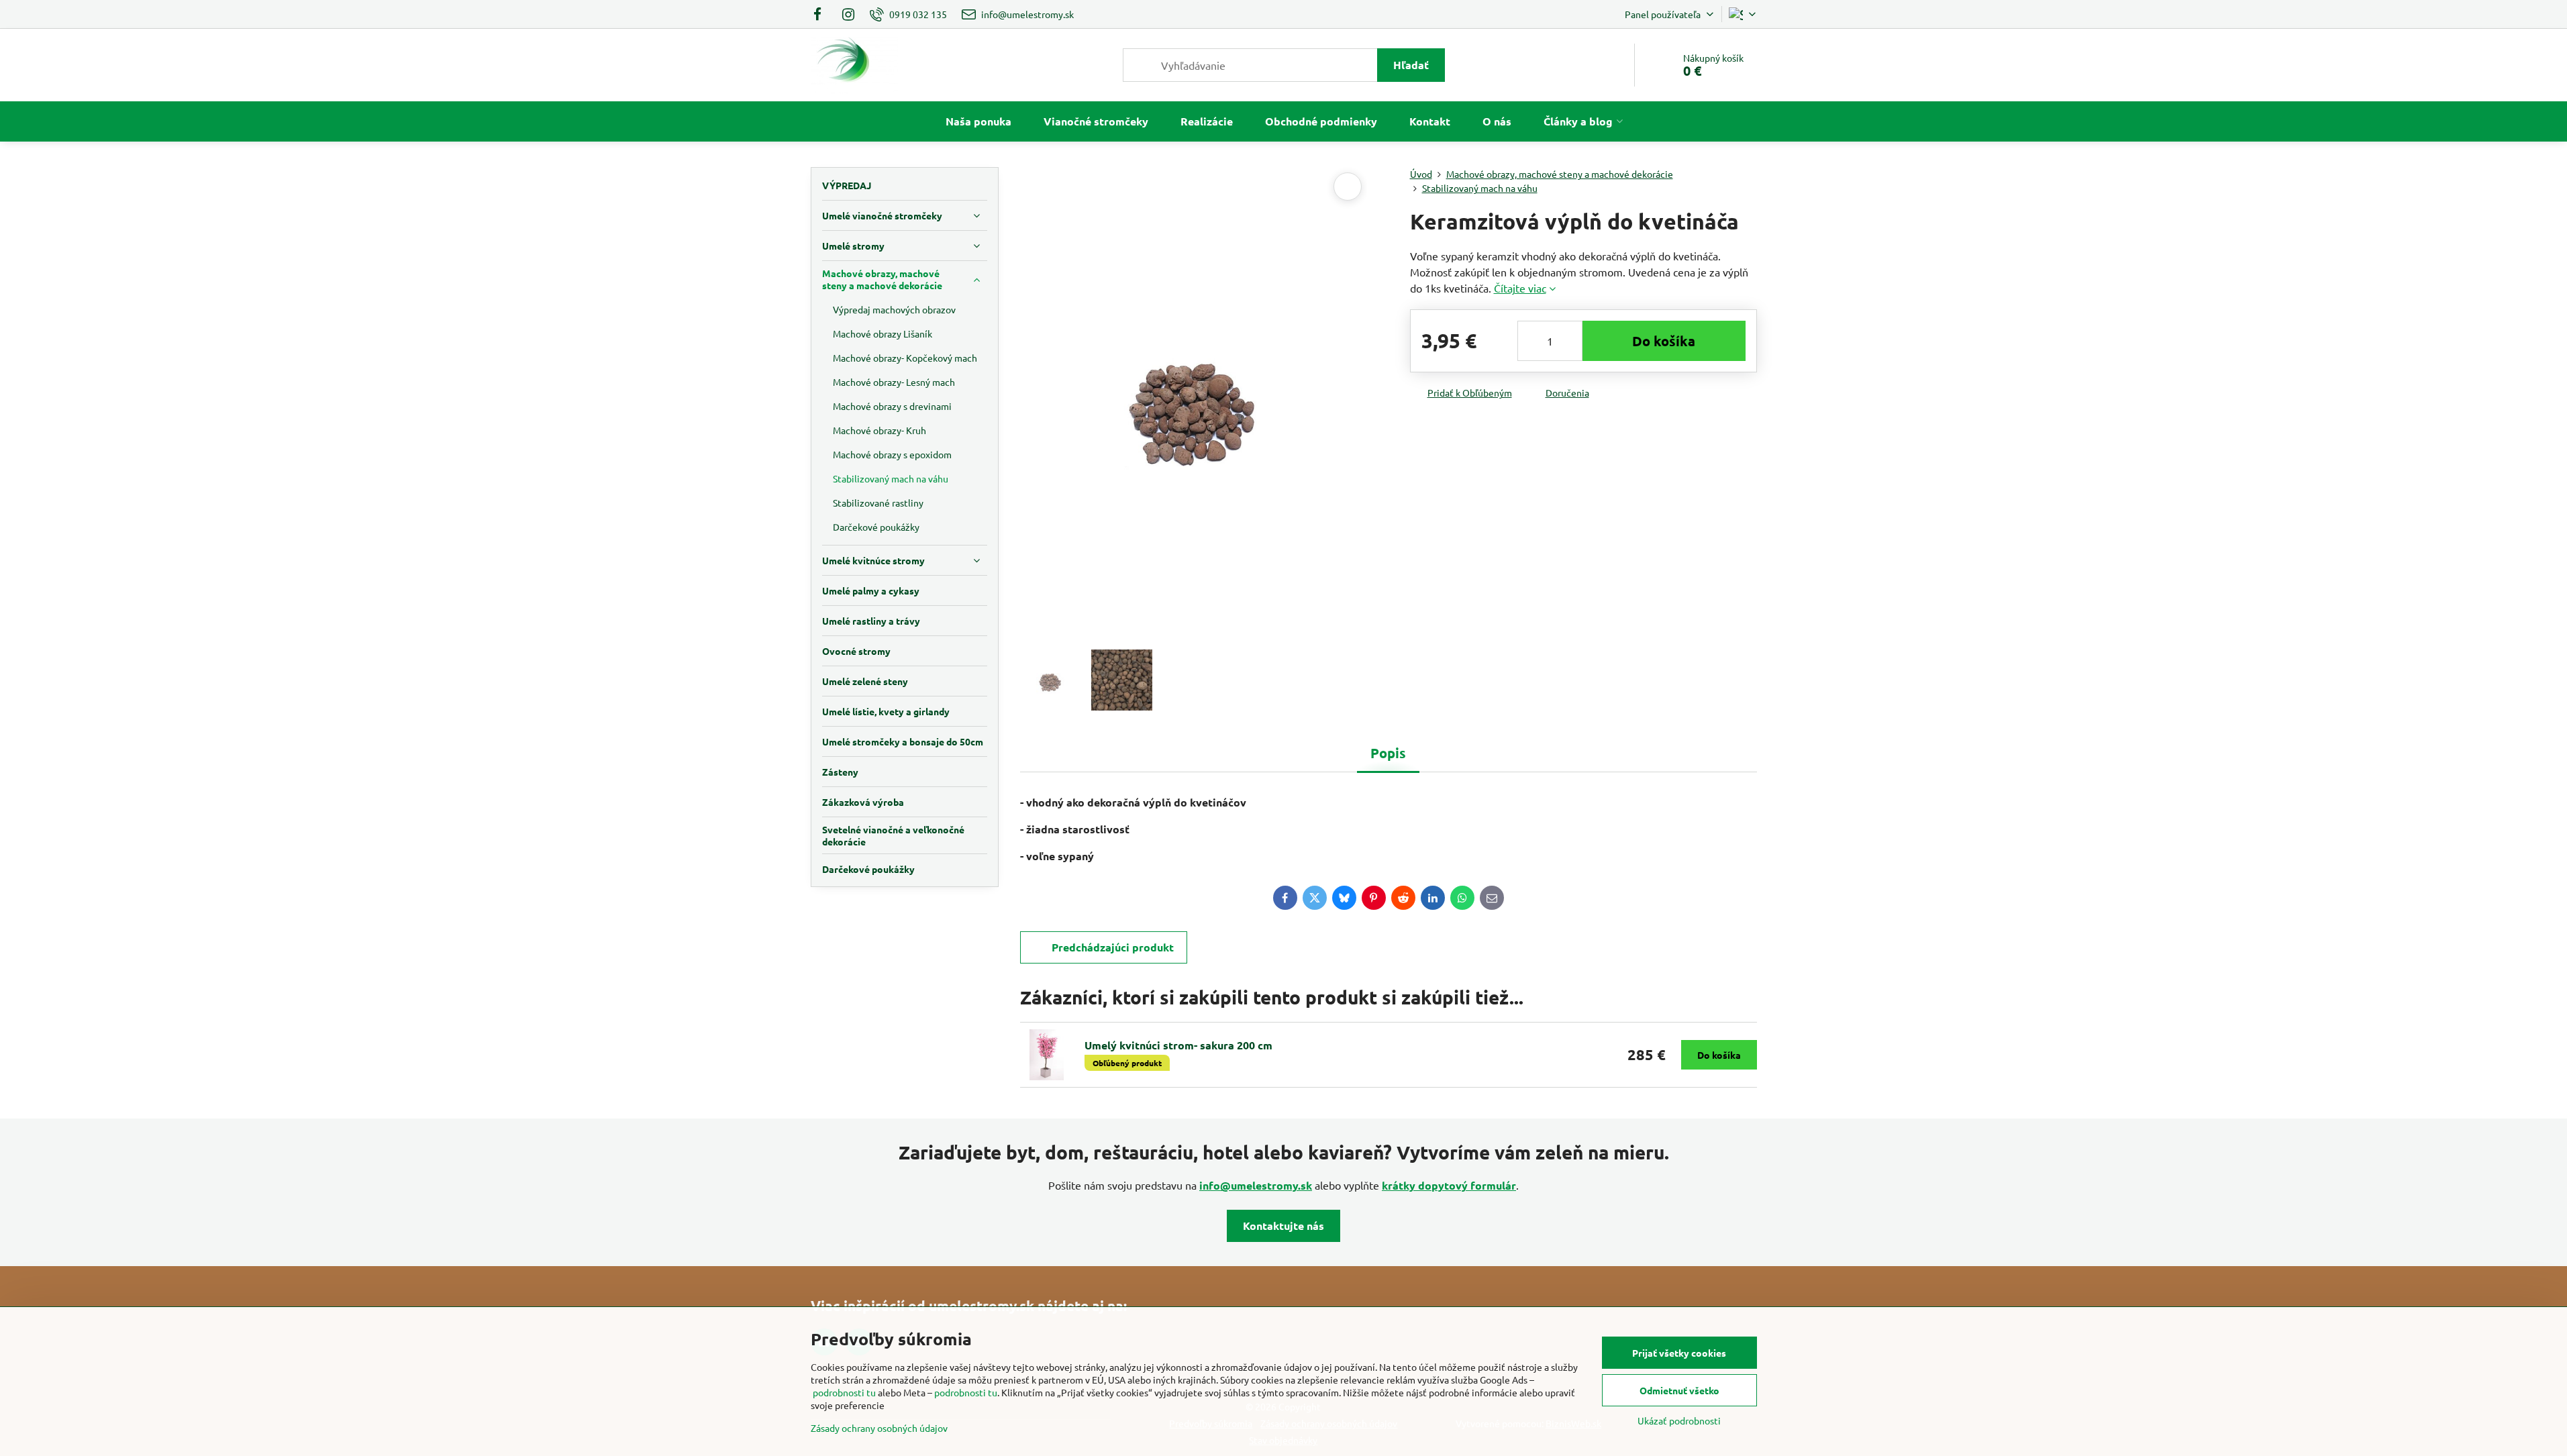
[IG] (848, 14)
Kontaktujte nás (1283, 1226)
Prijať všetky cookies (1679, 1353)
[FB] (822, 14)
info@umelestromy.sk (1256, 1185)
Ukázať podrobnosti (1679, 1420)
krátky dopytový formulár (1449, 1185)
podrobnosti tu (844, 1392)
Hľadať (1411, 65)
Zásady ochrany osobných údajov (879, 1428)
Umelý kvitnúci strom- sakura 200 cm (1178, 1045)
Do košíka (1664, 341)
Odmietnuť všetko (1679, 1390)
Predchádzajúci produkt (1113, 947)
